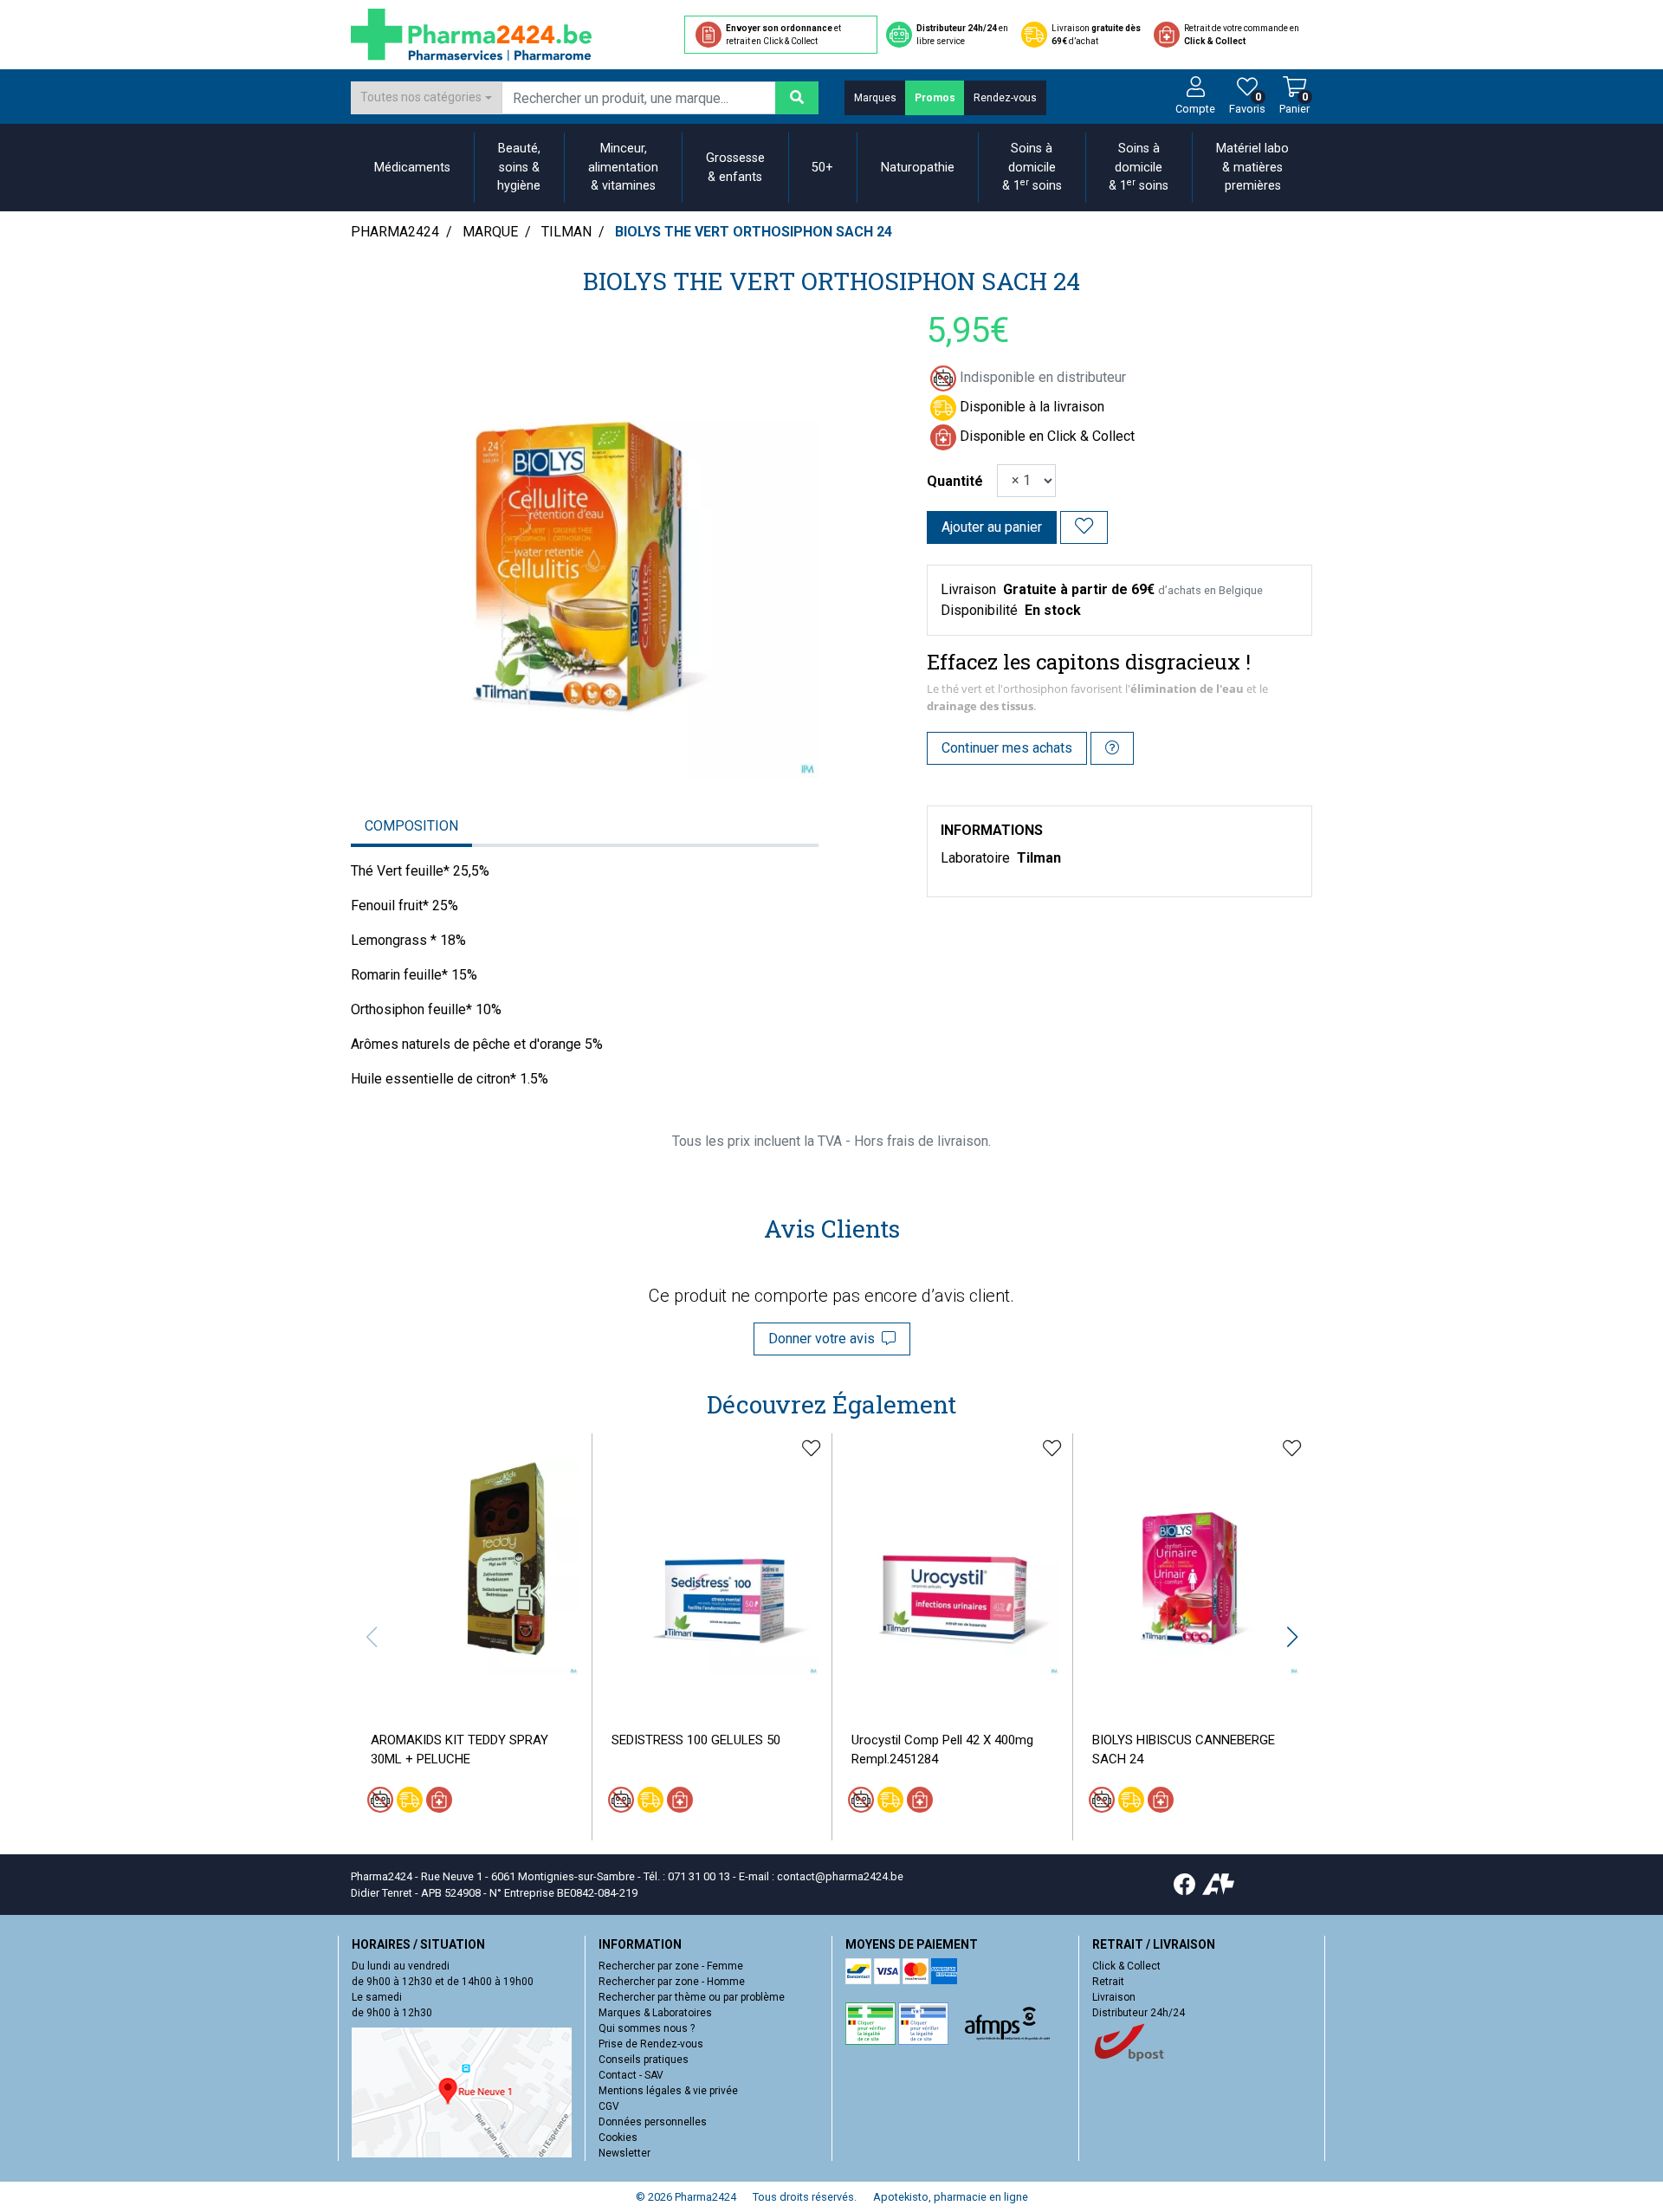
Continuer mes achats (1007, 748)
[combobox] (426, 98)
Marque (490, 232)
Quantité (955, 481)
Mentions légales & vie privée (668, 2091)
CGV (609, 2106)
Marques (875, 98)
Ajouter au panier (992, 527)
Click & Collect (1126, 1966)
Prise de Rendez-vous (651, 2044)
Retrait (1108, 1982)
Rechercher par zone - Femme (671, 1966)
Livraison (1114, 1997)
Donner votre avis (825, 1339)
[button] (1292, 1637)
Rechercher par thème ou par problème (692, 1997)
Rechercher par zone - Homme (672, 1982)
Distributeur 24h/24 (1139, 2013)
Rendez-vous (1005, 98)
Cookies (618, 2138)
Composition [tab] (411, 826)
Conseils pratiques (644, 2060)
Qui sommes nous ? (647, 2028)
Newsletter (624, 2153)
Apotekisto (951, 2197)
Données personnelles (653, 2122)
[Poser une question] (1112, 748)
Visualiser (478, 1688)
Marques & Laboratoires (655, 2013)
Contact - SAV (631, 2075)
